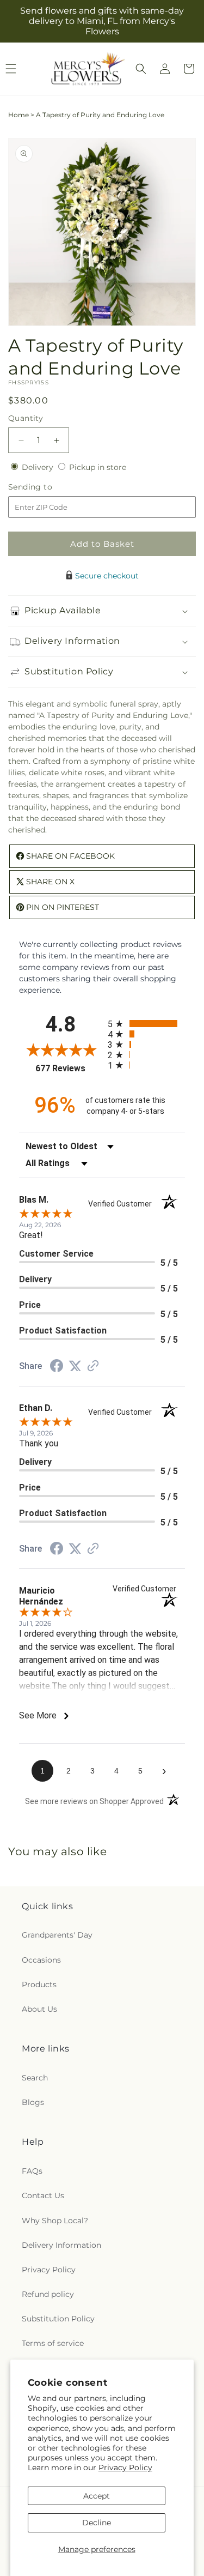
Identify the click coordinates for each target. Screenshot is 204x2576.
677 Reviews (69, 1068)
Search (35, 2078)
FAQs (32, 2171)
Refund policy (48, 2294)
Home (18, 115)
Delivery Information (61, 2245)
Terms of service (53, 2343)
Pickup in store (98, 467)
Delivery (39, 467)
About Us (39, 2009)
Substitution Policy (58, 2319)
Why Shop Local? (55, 2221)
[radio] (147, 1024)
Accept (97, 2496)
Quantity (26, 418)
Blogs (33, 2102)
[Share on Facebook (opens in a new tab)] (57, 1367)
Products (39, 1984)
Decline (97, 2523)
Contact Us (43, 2195)
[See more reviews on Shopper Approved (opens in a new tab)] (93, 1367)
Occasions (41, 1960)
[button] (141, 69)
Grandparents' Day (57, 1935)
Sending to (47, 487)
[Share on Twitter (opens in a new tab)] (75, 1366)
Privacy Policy (125, 2468)
